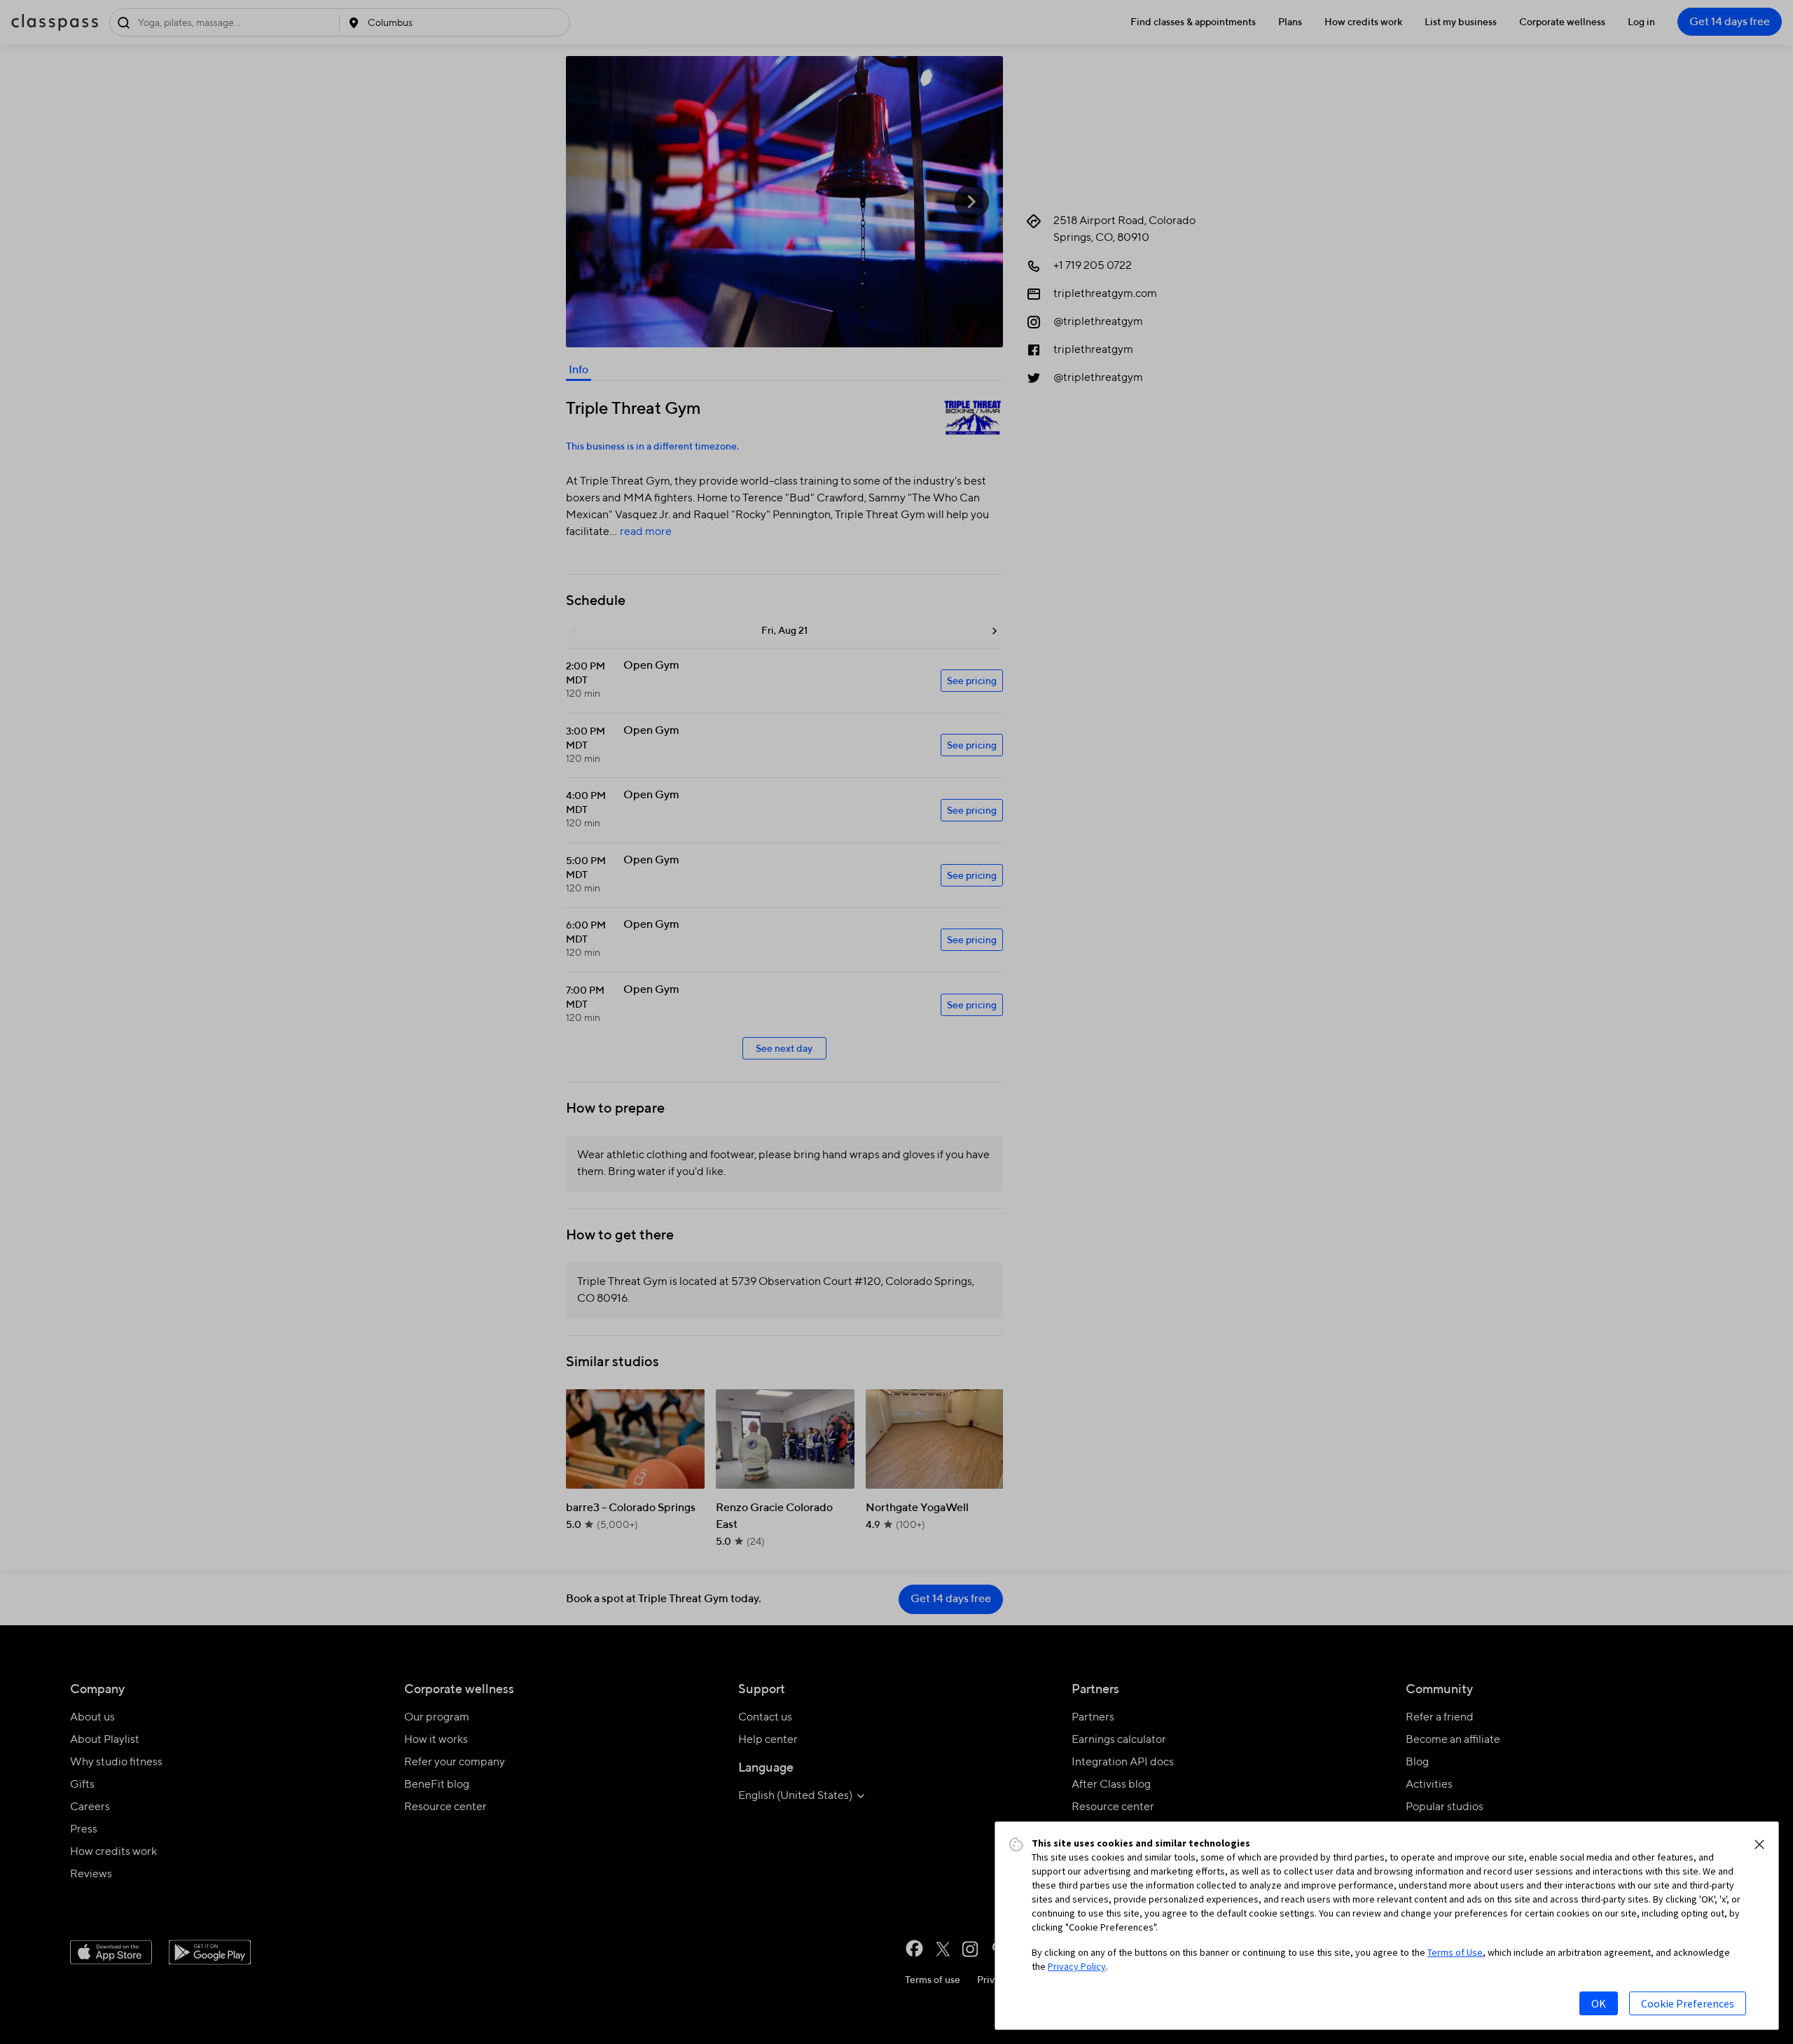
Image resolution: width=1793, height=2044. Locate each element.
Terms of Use (1455, 1952)
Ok (1599, 2003)
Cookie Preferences (1688, 2003)
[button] (1759, 1844)
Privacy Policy (1077, 1966)
